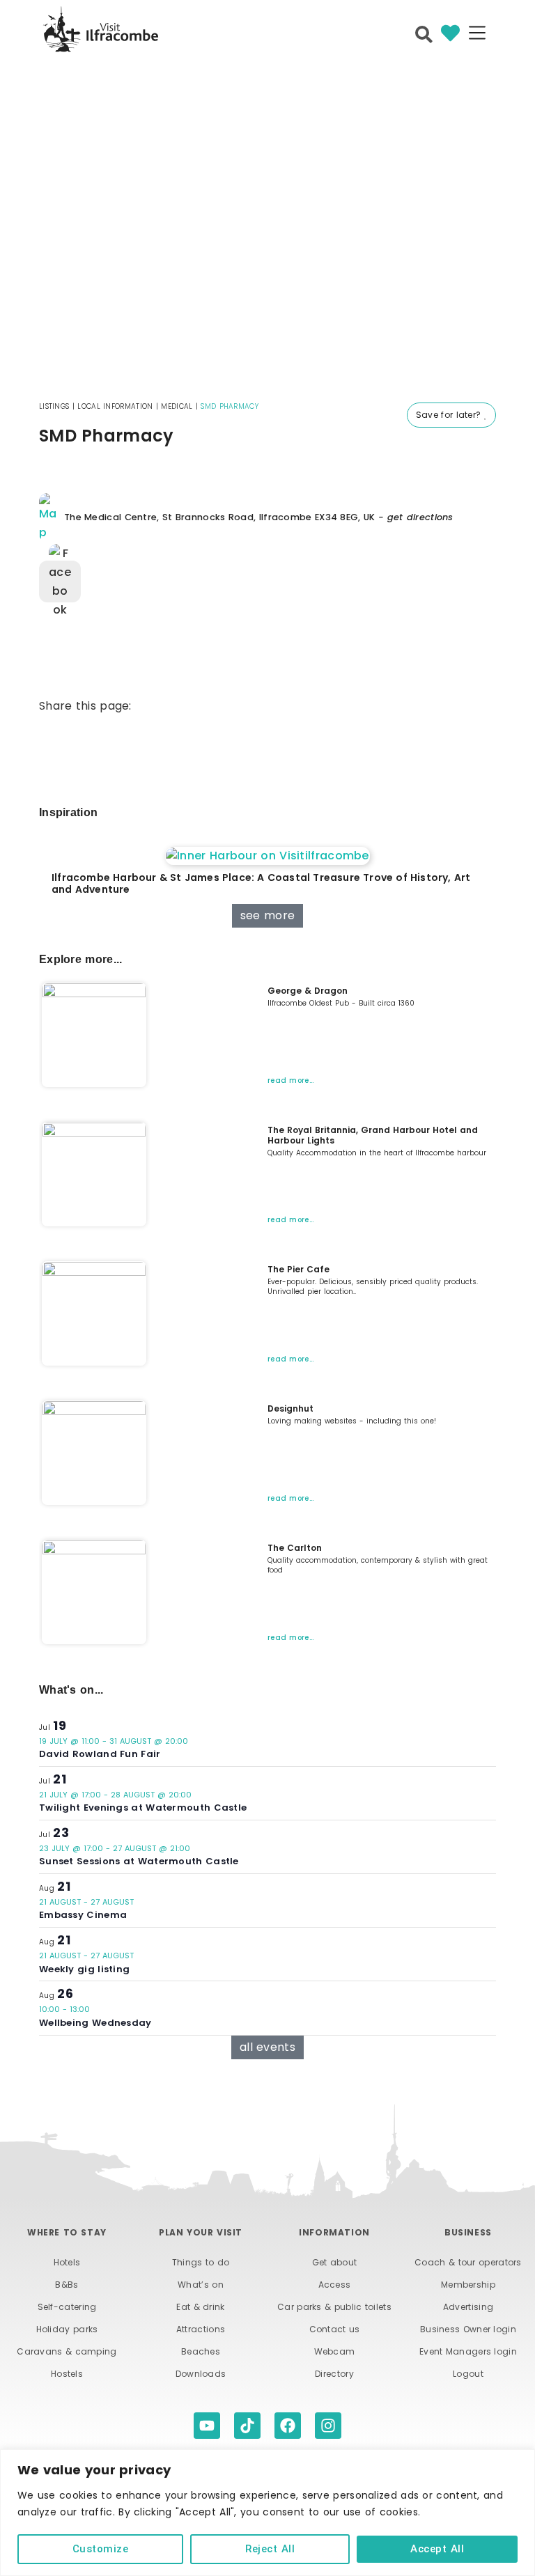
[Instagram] (328, 2426)
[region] (267, 2513)
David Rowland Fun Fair (100, 1754)
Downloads (201, 2374)
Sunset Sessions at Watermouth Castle (139, 1861)
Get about (335, 2262)
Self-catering (67, 2307)
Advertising (468, 2307)
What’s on (201, 2285)
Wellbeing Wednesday (95, 2023)
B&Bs (67, 2285)
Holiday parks (67, 2329)
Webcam (335, 2351)
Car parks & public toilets (334, 2307)
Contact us (335, 2329)
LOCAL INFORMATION (115, 406)
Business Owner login (468, 2329)
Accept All (437, 2549)
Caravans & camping (67, 2351)
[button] (477, 34)
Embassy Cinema (83, 1915)
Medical (177, 406)
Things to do (201, 2262)
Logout (468, 2374)
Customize (101, 2549)
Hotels (67, 2262)
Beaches (201, 2351)
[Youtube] (207, 2426)
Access (335, 2285)
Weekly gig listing (84, 1969)
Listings (54, 406)
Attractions (201, 2329)
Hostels (67, 2374)
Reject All (270, 2549)
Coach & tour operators (468, 2262)
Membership (468, 2285)
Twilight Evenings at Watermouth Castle (143, 1808)
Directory (334, 2374)
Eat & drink (200, 2307)
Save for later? (450, 415)
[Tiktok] (247, 2426)
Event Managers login (468, 2351)
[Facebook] (288, 2426)
